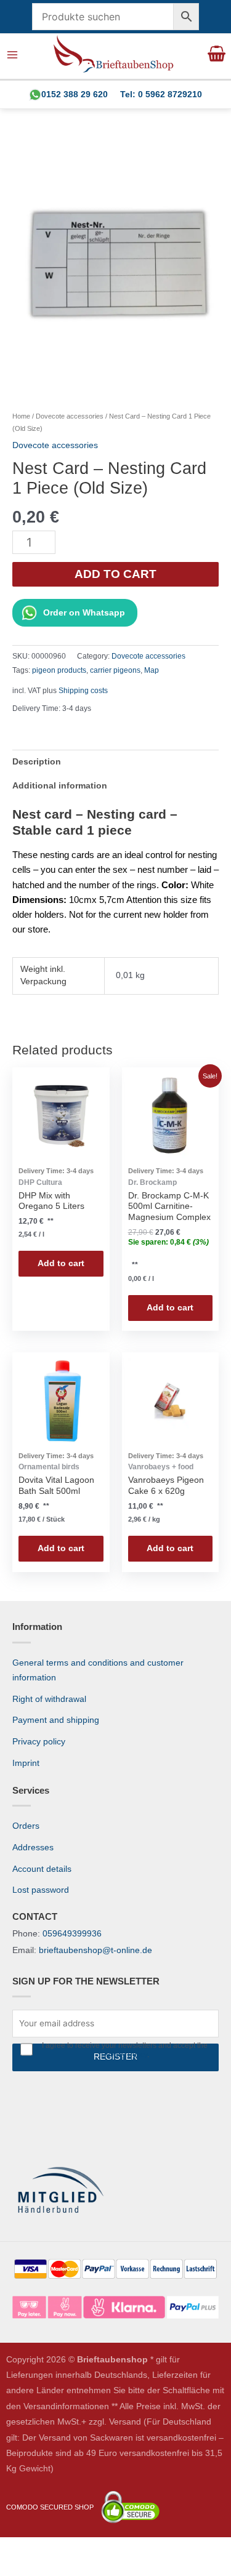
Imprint (26, 1763)
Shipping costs (83, 691)
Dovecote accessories (70, 416)
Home (21, 416)
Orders (26, 1826)
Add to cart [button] (61, 1263)
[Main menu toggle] (13, 55)
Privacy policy (39, 1742)
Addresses (33, 1848)
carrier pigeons (115, 670)
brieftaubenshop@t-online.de (95, 1950)
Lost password (41, 1890)
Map (152, 670)
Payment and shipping (56, 1720)
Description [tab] (37, 762)
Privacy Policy (124, 2055)
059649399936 (72, 1934)
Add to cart (115, 574)
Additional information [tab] (60, 786)
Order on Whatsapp (84, 613)
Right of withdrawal (49, 1699)
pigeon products (59, 670)
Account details (42, 1869)
